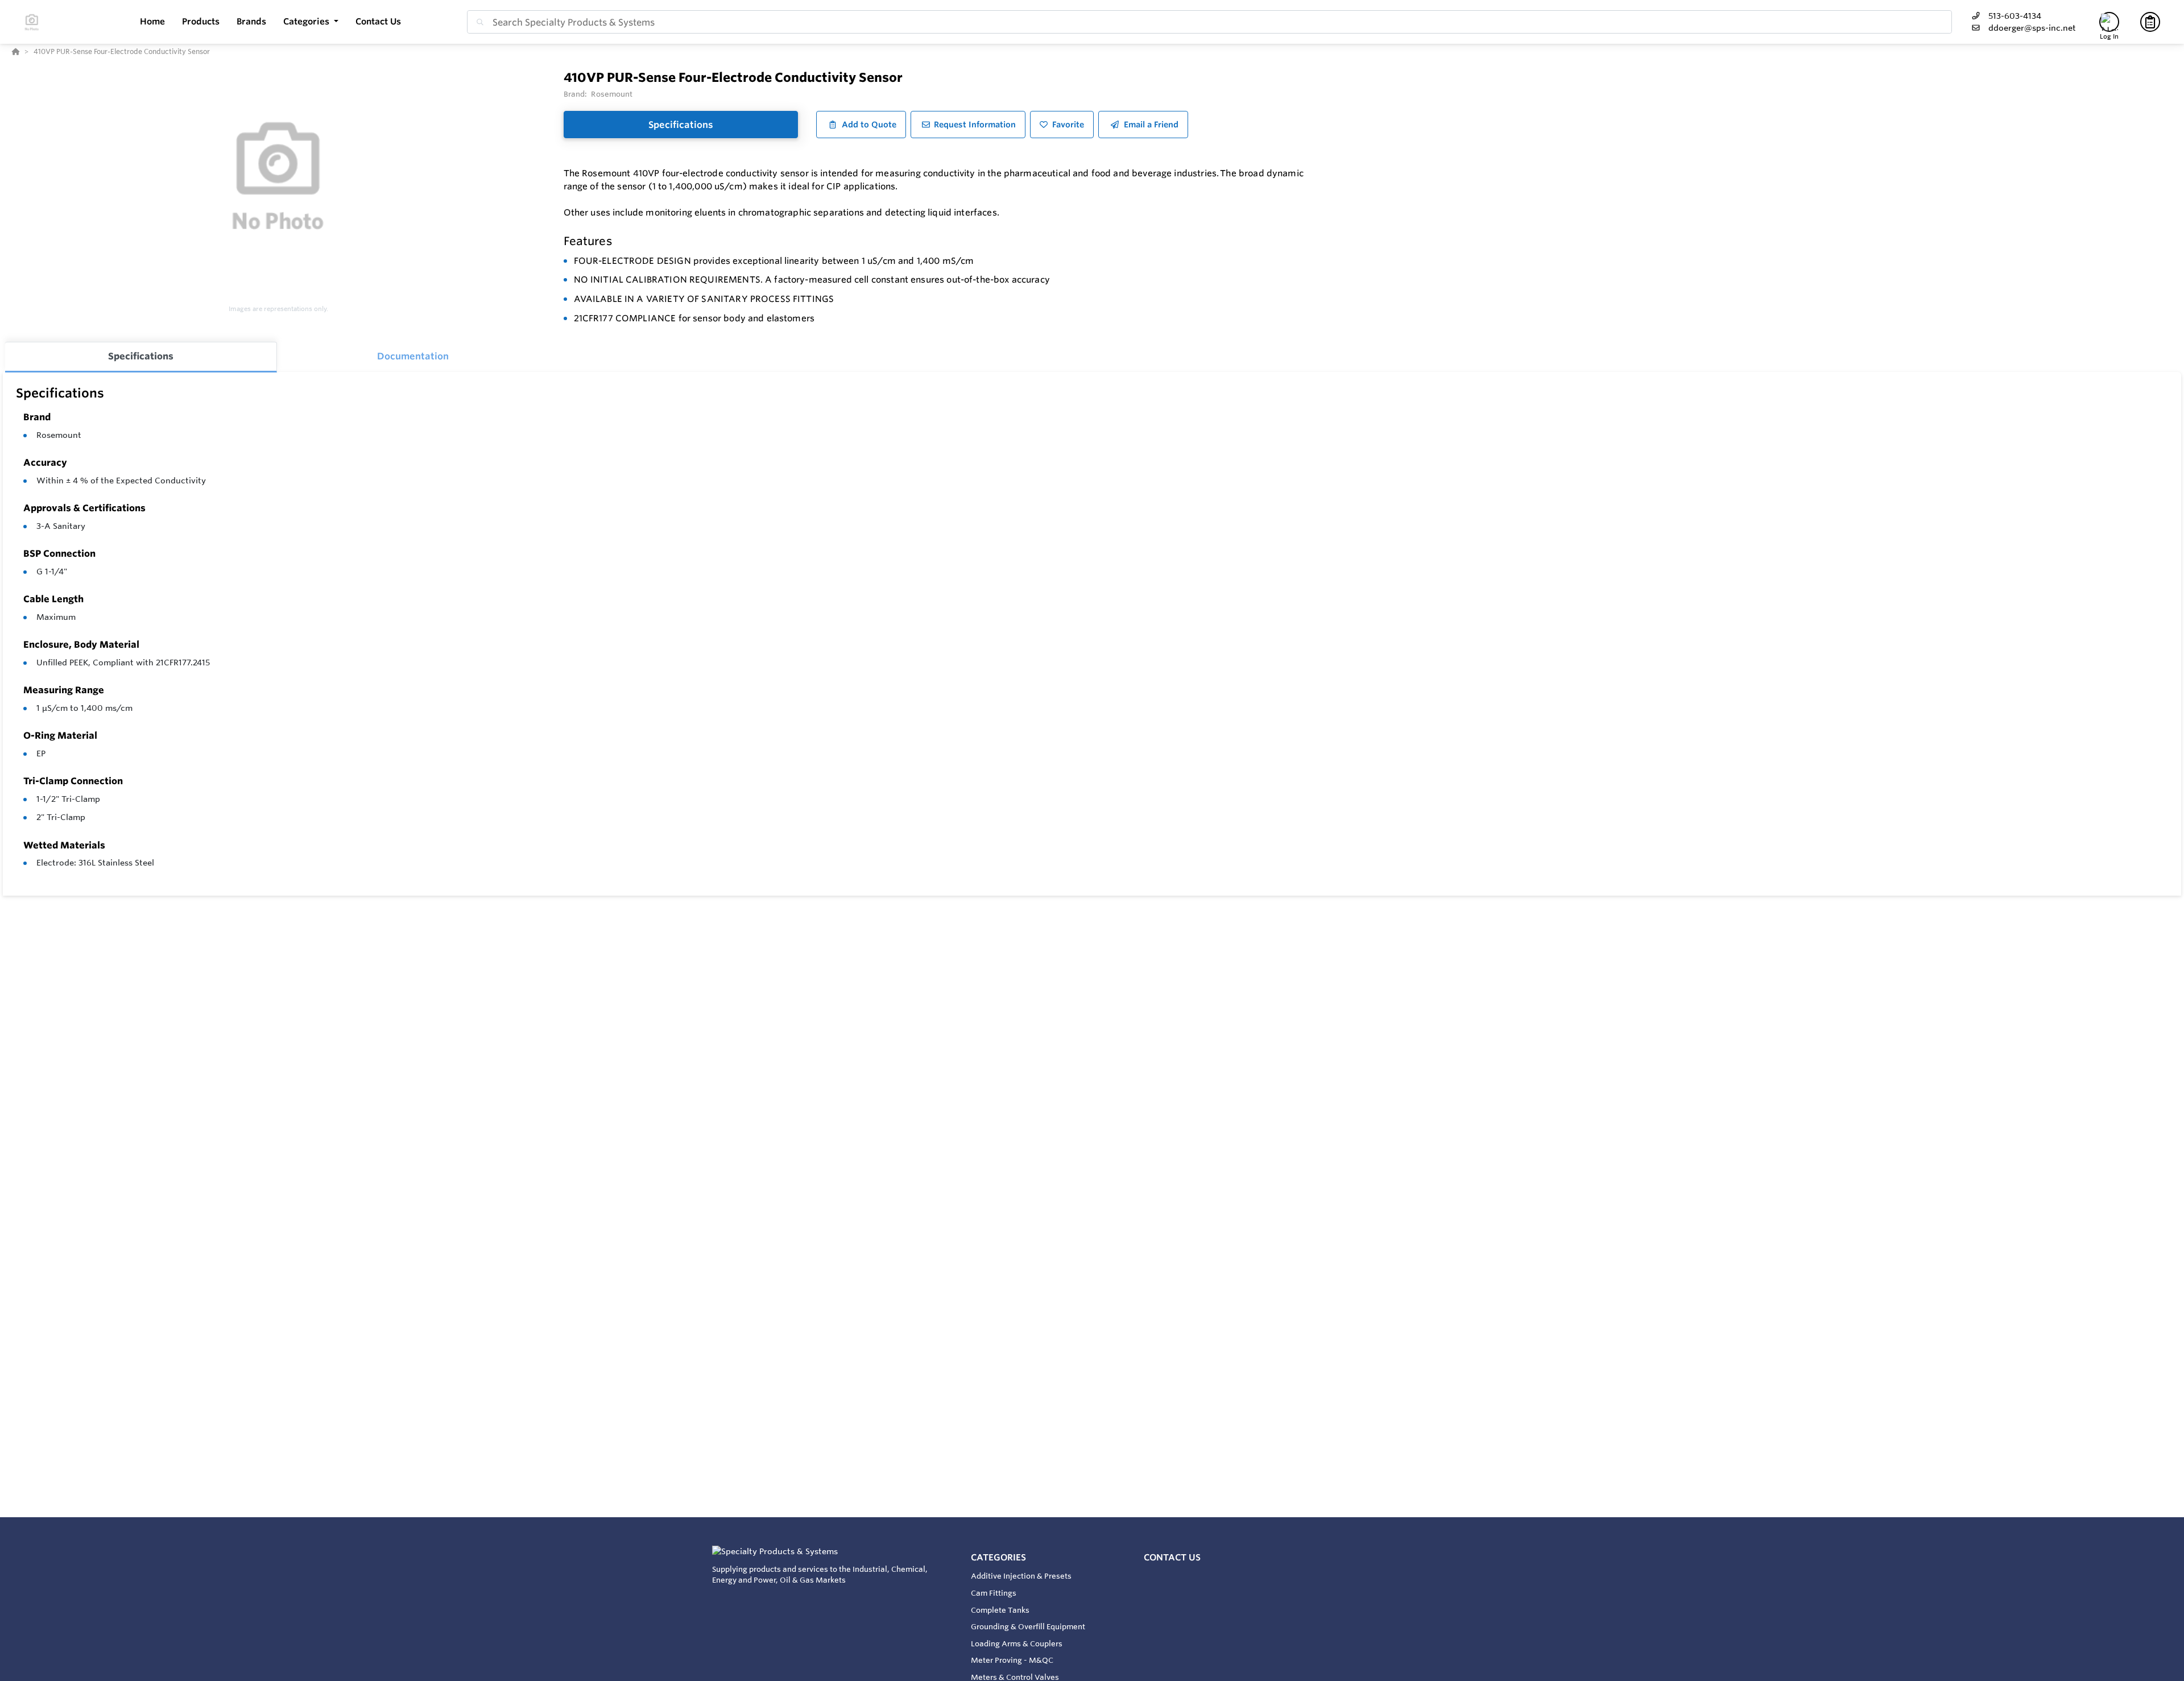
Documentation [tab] (413, 356)
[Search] (478, 22)
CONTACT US (1172, 1557)
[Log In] (2109, 22)
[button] (311, 22)
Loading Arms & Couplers (1017, 1643)
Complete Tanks (1000, 1610)
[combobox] (1209, 22)
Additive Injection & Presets (1021, 1576)
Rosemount (59, 435)
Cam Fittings (994, 1593)
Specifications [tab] (141, 356)
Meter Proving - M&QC (1012, 1660)
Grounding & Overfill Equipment (1028, 1626)
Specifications (681, 125)
